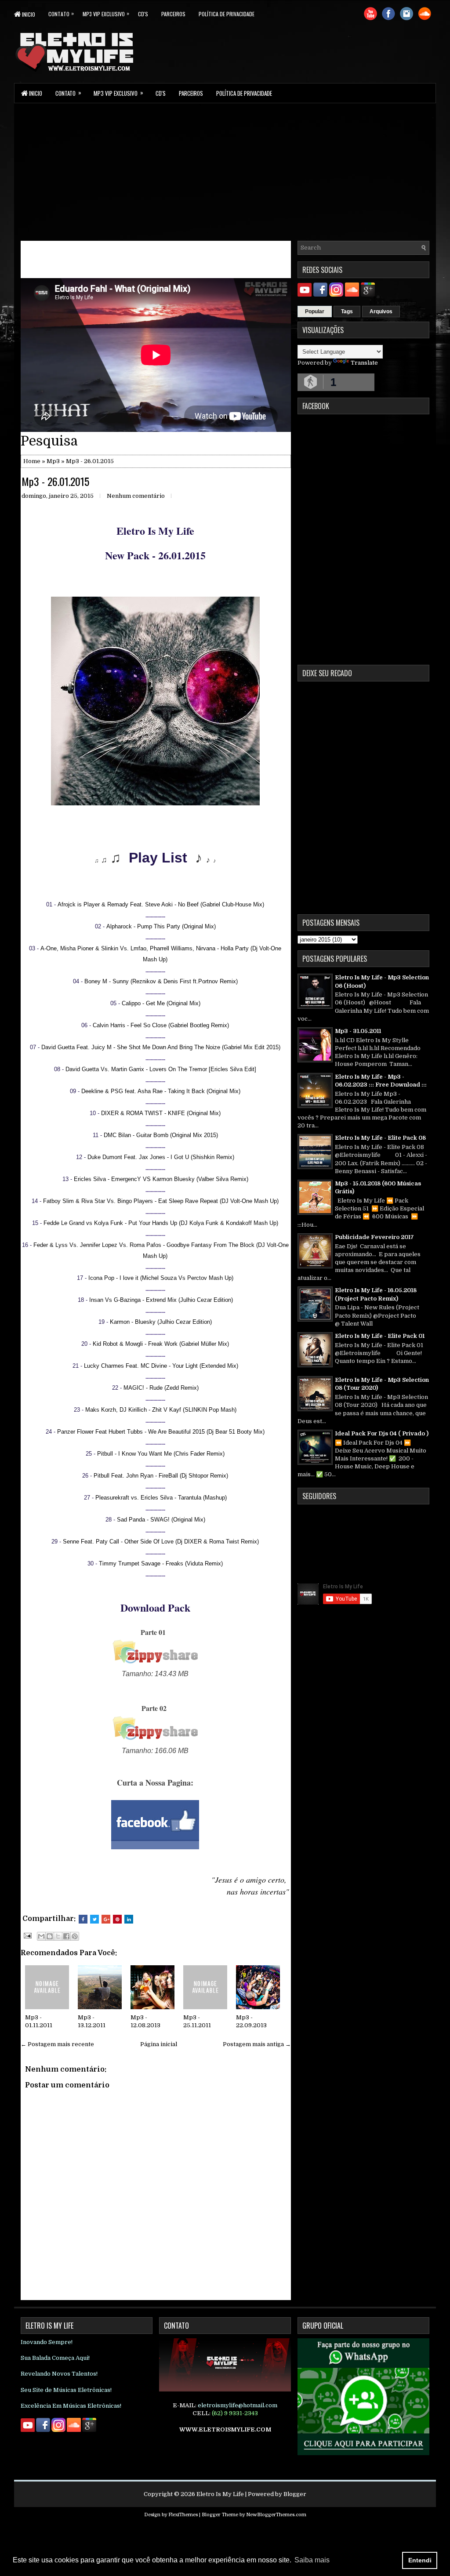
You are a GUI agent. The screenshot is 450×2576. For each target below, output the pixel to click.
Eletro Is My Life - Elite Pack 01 (380, 1336)
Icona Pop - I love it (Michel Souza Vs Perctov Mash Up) (161, 1278)
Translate (364, 363)
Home (32, 461)
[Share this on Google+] (106, 1919)
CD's (143, 14)
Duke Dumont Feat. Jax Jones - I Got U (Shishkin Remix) (161, 1157)
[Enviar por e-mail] (41, 1936)
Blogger (295, 2494)
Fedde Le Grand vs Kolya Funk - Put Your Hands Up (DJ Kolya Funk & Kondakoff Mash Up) (161, 1223)
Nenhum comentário (136, 496)
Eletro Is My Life (220, 2494)
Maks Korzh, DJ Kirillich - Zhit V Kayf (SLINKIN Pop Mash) (161, 1410)
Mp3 (53, 461)
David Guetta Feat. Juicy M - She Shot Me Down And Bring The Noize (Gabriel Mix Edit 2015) (161, 1047)
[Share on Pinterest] (117, 1919)
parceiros (173, 14)
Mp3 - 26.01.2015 (55, 481)
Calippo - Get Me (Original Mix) (161, 1003)
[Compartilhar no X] (58, 1936)
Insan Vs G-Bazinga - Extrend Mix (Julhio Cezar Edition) (161, 1300)
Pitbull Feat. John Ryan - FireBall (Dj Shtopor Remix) (161, 1476)
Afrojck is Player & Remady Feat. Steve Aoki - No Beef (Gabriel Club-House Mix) (161, 904)
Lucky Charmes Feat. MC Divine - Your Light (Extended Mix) (161, 1366)
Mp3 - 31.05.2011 (358, 1031)
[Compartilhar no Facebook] (66, 1936)
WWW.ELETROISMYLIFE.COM (225, 2429)
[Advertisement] (225, 171)
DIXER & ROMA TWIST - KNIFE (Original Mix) (161, 1113)
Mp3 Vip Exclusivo (106, 13)
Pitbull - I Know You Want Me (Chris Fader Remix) (161, 1454)
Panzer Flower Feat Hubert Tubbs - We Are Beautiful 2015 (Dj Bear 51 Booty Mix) (161, 1432)
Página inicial (159, 2044)
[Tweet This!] (94, 1919)
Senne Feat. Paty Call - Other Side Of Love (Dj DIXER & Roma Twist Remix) (161, 1542)
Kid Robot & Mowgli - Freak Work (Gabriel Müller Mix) (161, 1344)
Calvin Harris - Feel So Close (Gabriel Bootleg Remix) (161, 1025)
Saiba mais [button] (312, 2560)
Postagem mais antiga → (257, 2044)
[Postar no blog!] (50, 1936)
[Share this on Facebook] (83, 1919)
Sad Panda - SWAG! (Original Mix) (161, 1520)
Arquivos (381, 312)
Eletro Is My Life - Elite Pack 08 (380, 1138)
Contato (61, 13)
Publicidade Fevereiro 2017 (374, 1237)
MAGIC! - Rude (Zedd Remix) (161, 1388)
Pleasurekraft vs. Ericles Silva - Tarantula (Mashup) (161, 1498)
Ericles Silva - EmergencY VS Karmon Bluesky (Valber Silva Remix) (161, 1179)
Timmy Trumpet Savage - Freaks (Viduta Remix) (161, 1563)
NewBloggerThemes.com (276, 2515)
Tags (347, 312)
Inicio (28, 14)
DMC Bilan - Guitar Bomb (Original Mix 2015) (161, 1135)
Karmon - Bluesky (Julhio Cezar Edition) (161, 1322)
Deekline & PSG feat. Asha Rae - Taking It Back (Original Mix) (161, 1091)
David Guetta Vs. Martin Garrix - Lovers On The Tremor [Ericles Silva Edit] (161, 1069)
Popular (315, 312)
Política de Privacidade (227, 14)
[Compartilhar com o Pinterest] (75, 1936)
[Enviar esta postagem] (27, 1935)
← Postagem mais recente (57, 2044)
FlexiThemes (183, 2515)
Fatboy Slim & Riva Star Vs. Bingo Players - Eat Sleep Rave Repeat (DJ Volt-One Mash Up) (161, 1201)
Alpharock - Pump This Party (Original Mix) (161, 926)
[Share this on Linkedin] (129, 1919)
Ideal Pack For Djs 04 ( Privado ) (382, 1433)
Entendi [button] (420, 2560)
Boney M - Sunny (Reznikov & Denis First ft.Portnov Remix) (161, 981)
